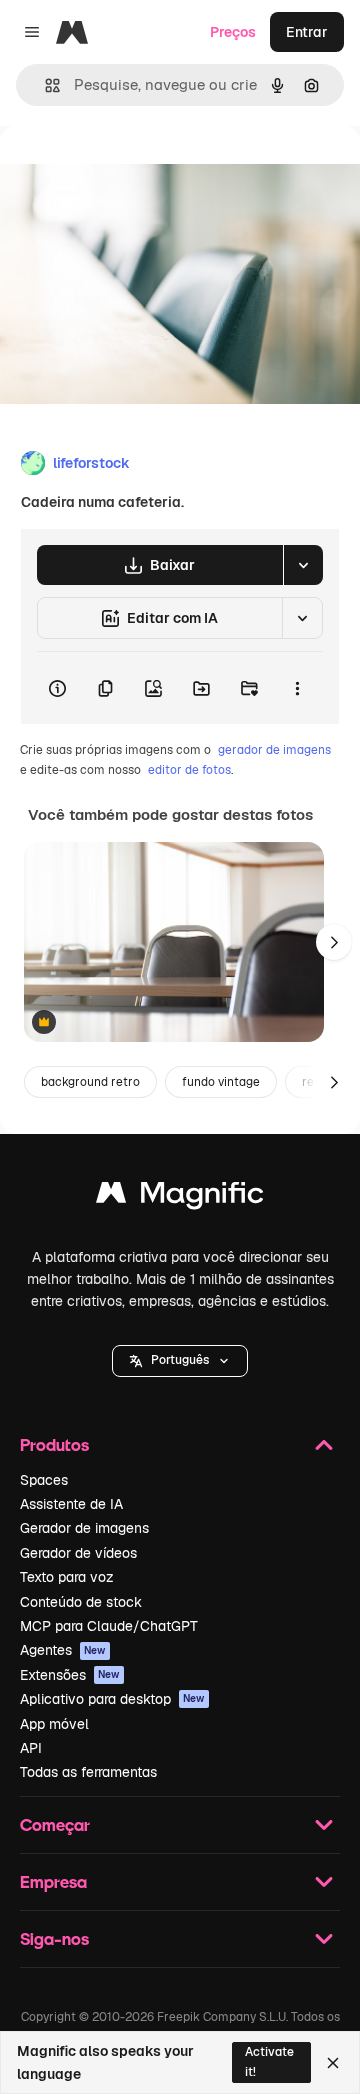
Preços (233, 32)
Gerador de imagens (84, 1528)
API (31, 1748)
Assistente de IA (71, 1504)
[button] (180, 1361)
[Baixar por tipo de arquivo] (303, 565)
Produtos (54, 1444)
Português (180, 1360)
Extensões (70, 1675)
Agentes (63, 1650)
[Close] (333, 2063)
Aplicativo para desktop (112, 1699)
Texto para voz (67, 1577)
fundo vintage (221, 1082)
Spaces (44, 1480)
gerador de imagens (274, 750)
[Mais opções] (297, 688)
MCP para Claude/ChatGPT (109, 1626)
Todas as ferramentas (88, 1772)
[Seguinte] (334, 942)
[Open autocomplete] (44, 85)
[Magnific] (180, 1197)
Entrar (307, 32)
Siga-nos (54, 1938)
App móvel (54, 1724)
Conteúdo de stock (81, 1602)
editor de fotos (189, 770)
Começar (55, 1824)
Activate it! (269, 2061)
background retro (90, 1082)
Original (128, 171)
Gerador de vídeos (78, 1553)
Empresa (53, 1881)
